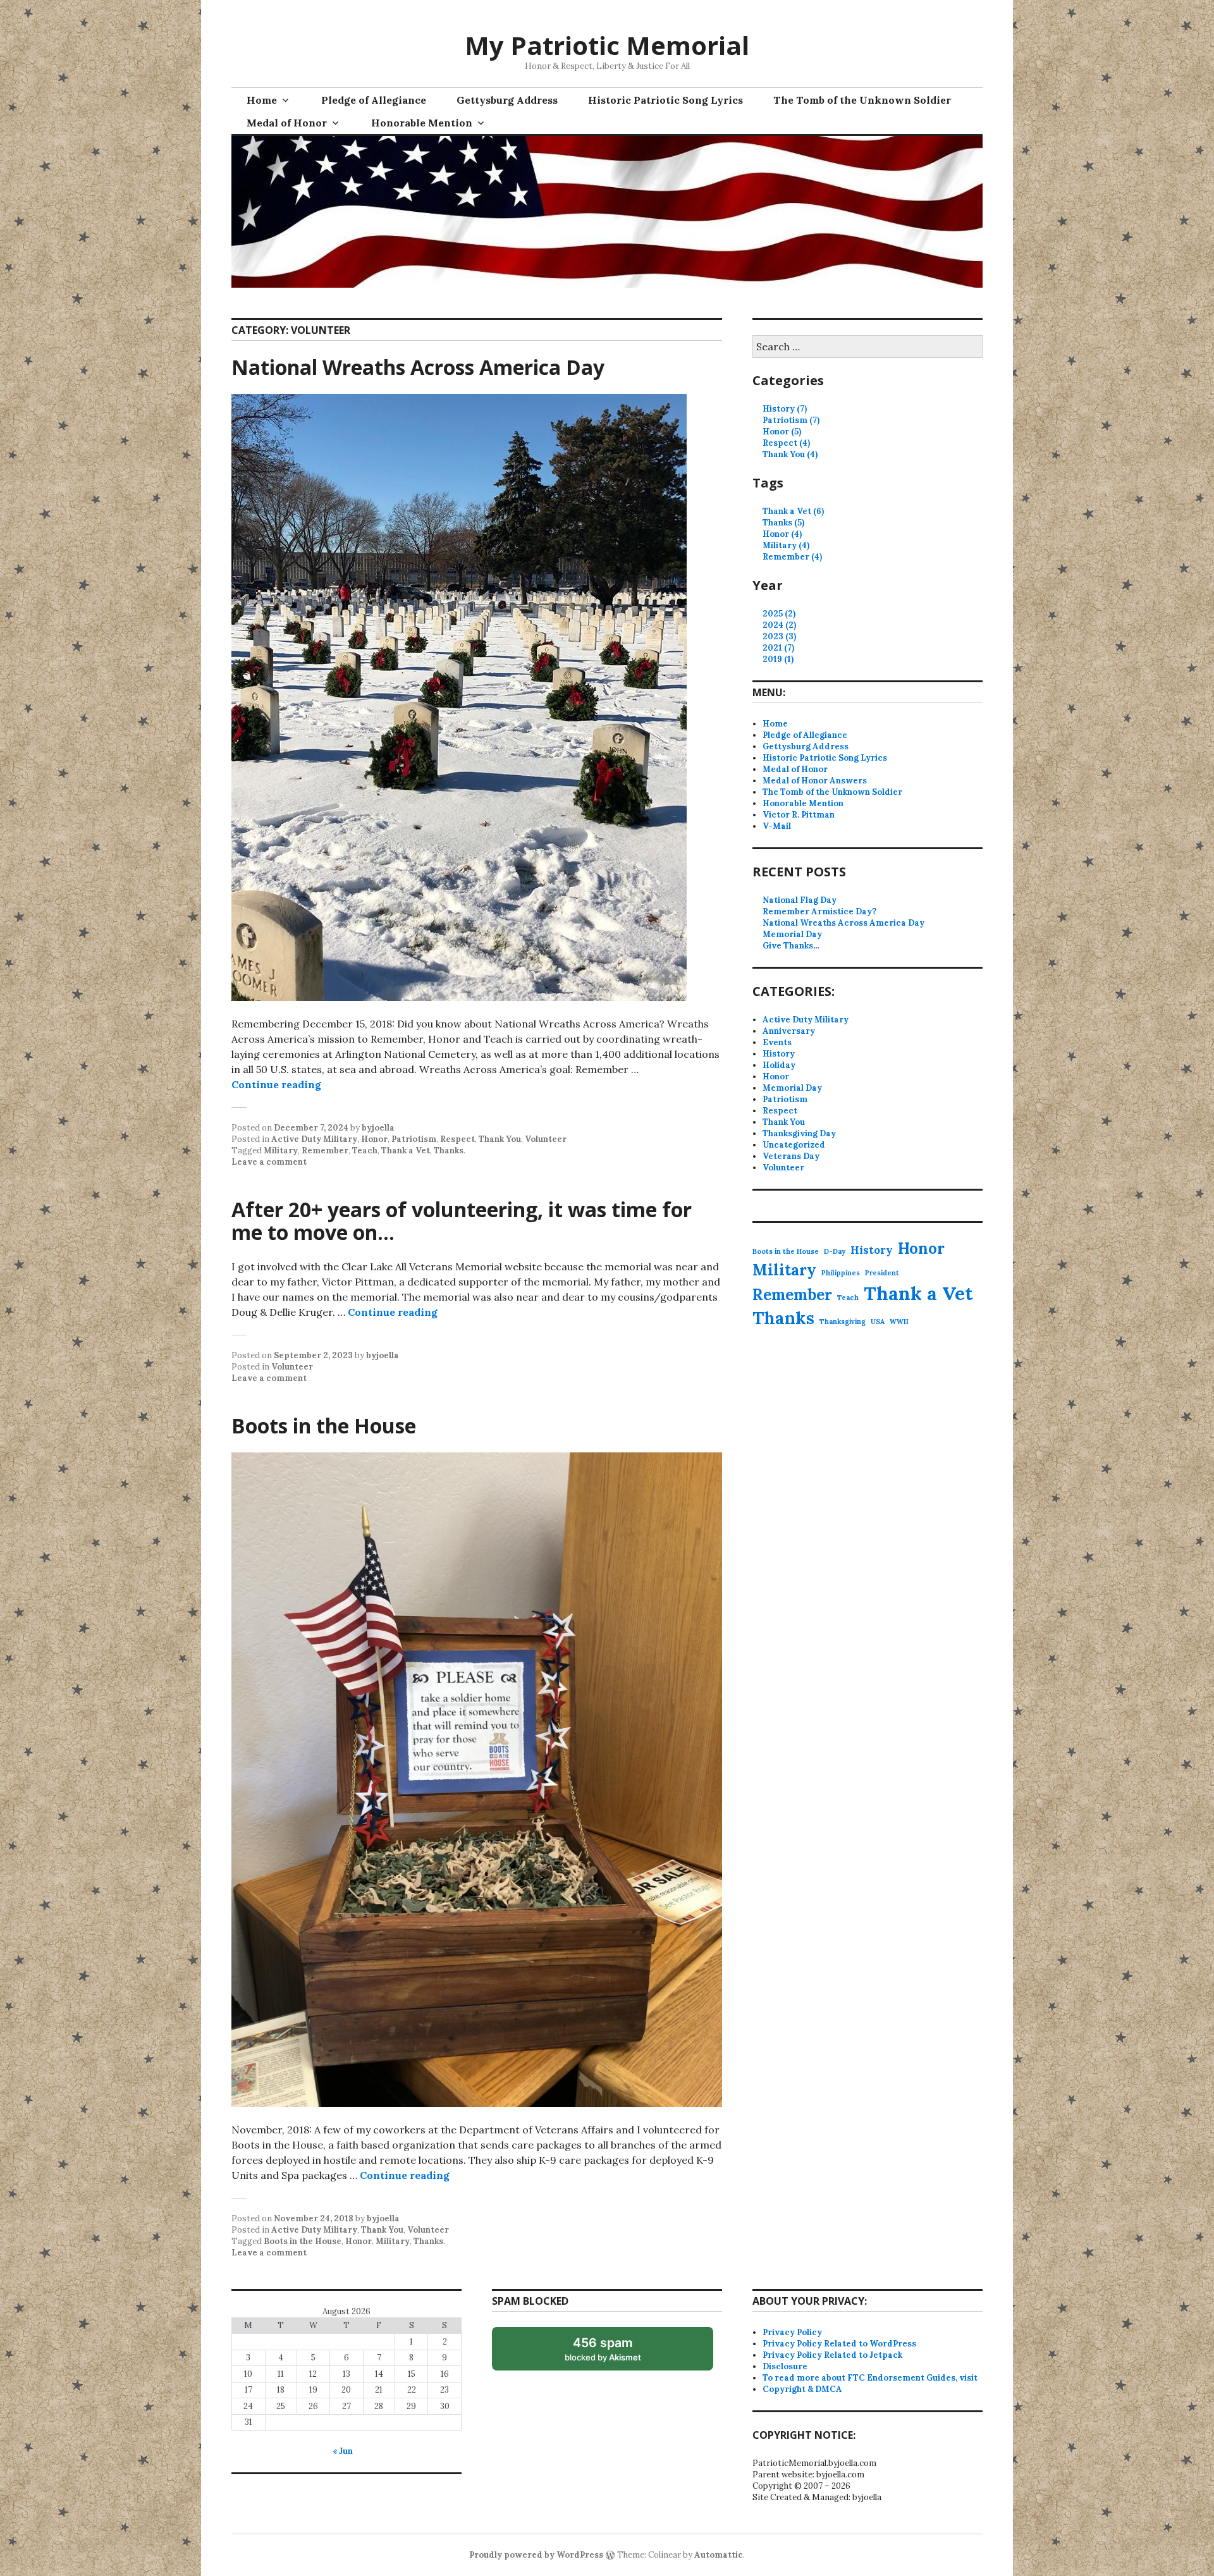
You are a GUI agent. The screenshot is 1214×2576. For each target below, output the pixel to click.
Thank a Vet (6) (793, 511)
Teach (365, 1150)
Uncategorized (794, 1145)
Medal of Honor (287, 123)
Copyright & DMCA (802, 2389)
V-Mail (777, 826)
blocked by (616, 2353)
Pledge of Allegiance (374, 100)
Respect (457, 1139)
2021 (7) (778, 648)
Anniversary (789, 1031)
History (779, 1054)
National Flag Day (800, 900)
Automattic (719, 2555)
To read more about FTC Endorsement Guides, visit (870, 2378)
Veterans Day (791, 1156)
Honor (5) (782, 432)
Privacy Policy (792, 2332)
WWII (899, 1322)
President (882, 1273)
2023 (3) (779, 636)
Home (262, 100)
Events (777, 1042)
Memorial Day (792, 934)
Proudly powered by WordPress (536, 2555)
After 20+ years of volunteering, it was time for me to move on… (462, 1221)
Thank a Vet (406, 1150)
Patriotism (414, 1139)
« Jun (343, 2451)
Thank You (500, 1139)
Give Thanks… (791, 946)
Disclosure (785, 2366)
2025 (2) (779, 614)
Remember (325, 1150)
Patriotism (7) (791, 420)
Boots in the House (324, 1426)
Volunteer (546, 1139)
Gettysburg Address (507, 100)
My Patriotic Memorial (607, 45)
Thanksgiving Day (799, 1133)
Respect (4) (786, 443)
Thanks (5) (783, 523)
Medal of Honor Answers (815, 781)
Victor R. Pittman (799, 815)
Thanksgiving (843, 1322)
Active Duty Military (314, 1139)
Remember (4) (792, 557)
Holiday (779, 1065)
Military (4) (786, 545)
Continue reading (276, 1084)
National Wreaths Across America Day (418, 367)
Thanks (449, 1150)
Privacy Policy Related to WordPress (839, 2344)
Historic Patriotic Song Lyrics (665, 100)
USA (878, 1322)
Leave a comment (269, 1162)
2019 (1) (778, 659)
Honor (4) (782, 534)
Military (281, 1150)
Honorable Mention (422, 123)
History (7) (785, 409)
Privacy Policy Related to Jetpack (832, 2355)
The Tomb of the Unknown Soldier (862, 100)
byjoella (378, 1128)
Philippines (841, 1273)
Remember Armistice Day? (819, 911)
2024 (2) (779, 625)
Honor (374, 1139)
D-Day (835, 1251)
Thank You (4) (790, 454)
